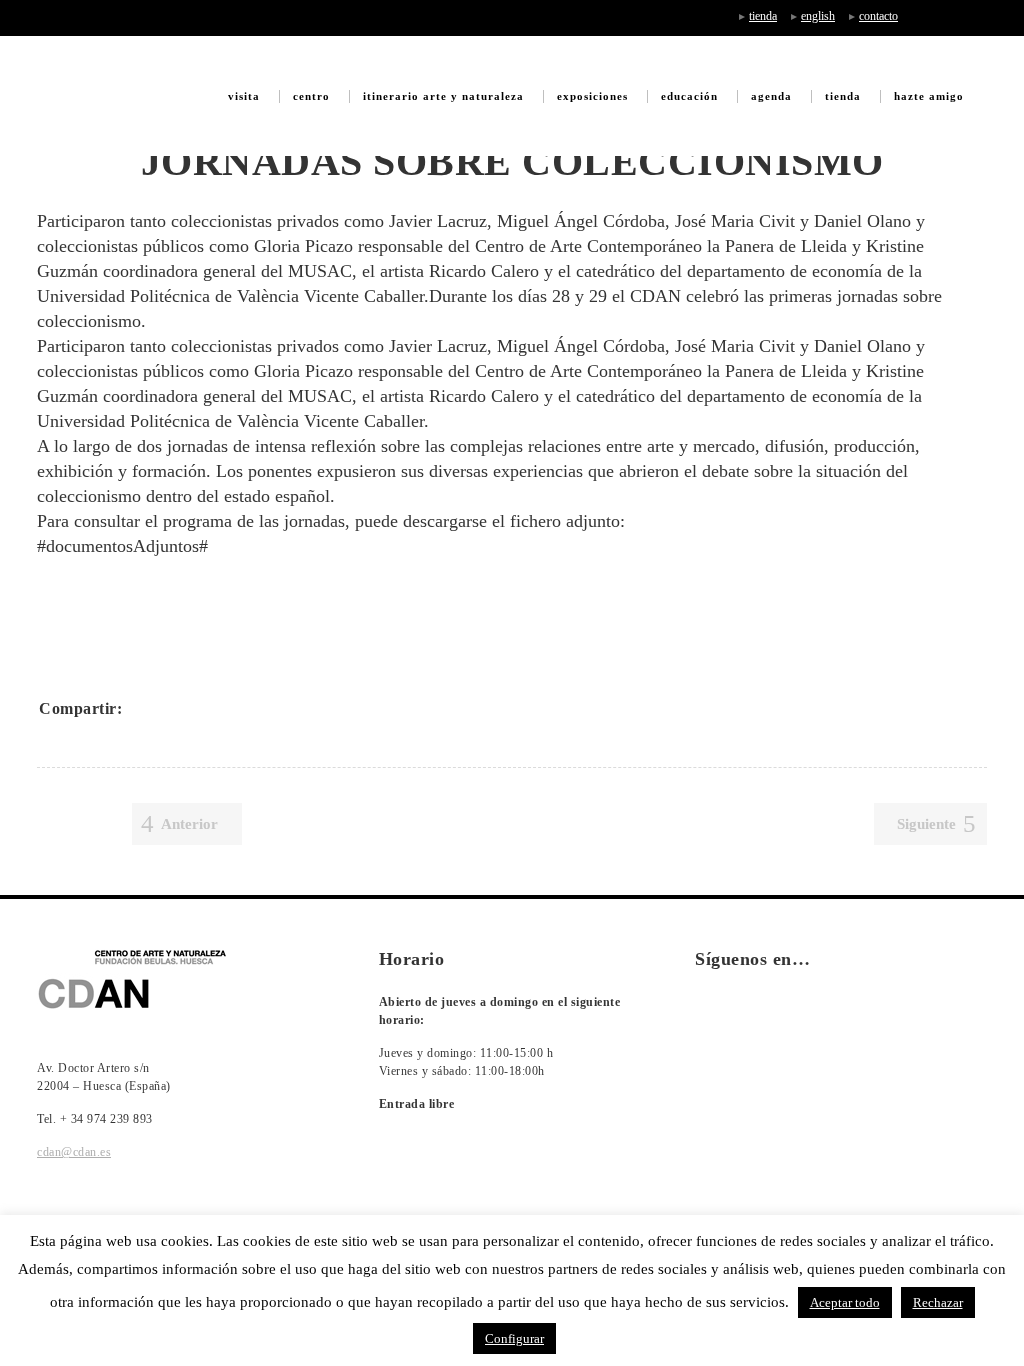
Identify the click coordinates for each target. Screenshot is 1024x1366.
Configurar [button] (514, 1338)
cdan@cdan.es (74, 1152)
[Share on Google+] (197, 708)
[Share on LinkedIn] (223, 708)
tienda (763, 16)
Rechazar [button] (938, 1302)
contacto (878, 16)
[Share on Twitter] (171, 708)
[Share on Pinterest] (275, 708)
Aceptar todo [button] (845, 1302)
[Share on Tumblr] (249, 708)
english (818, 16)
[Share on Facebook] (145, 708)
